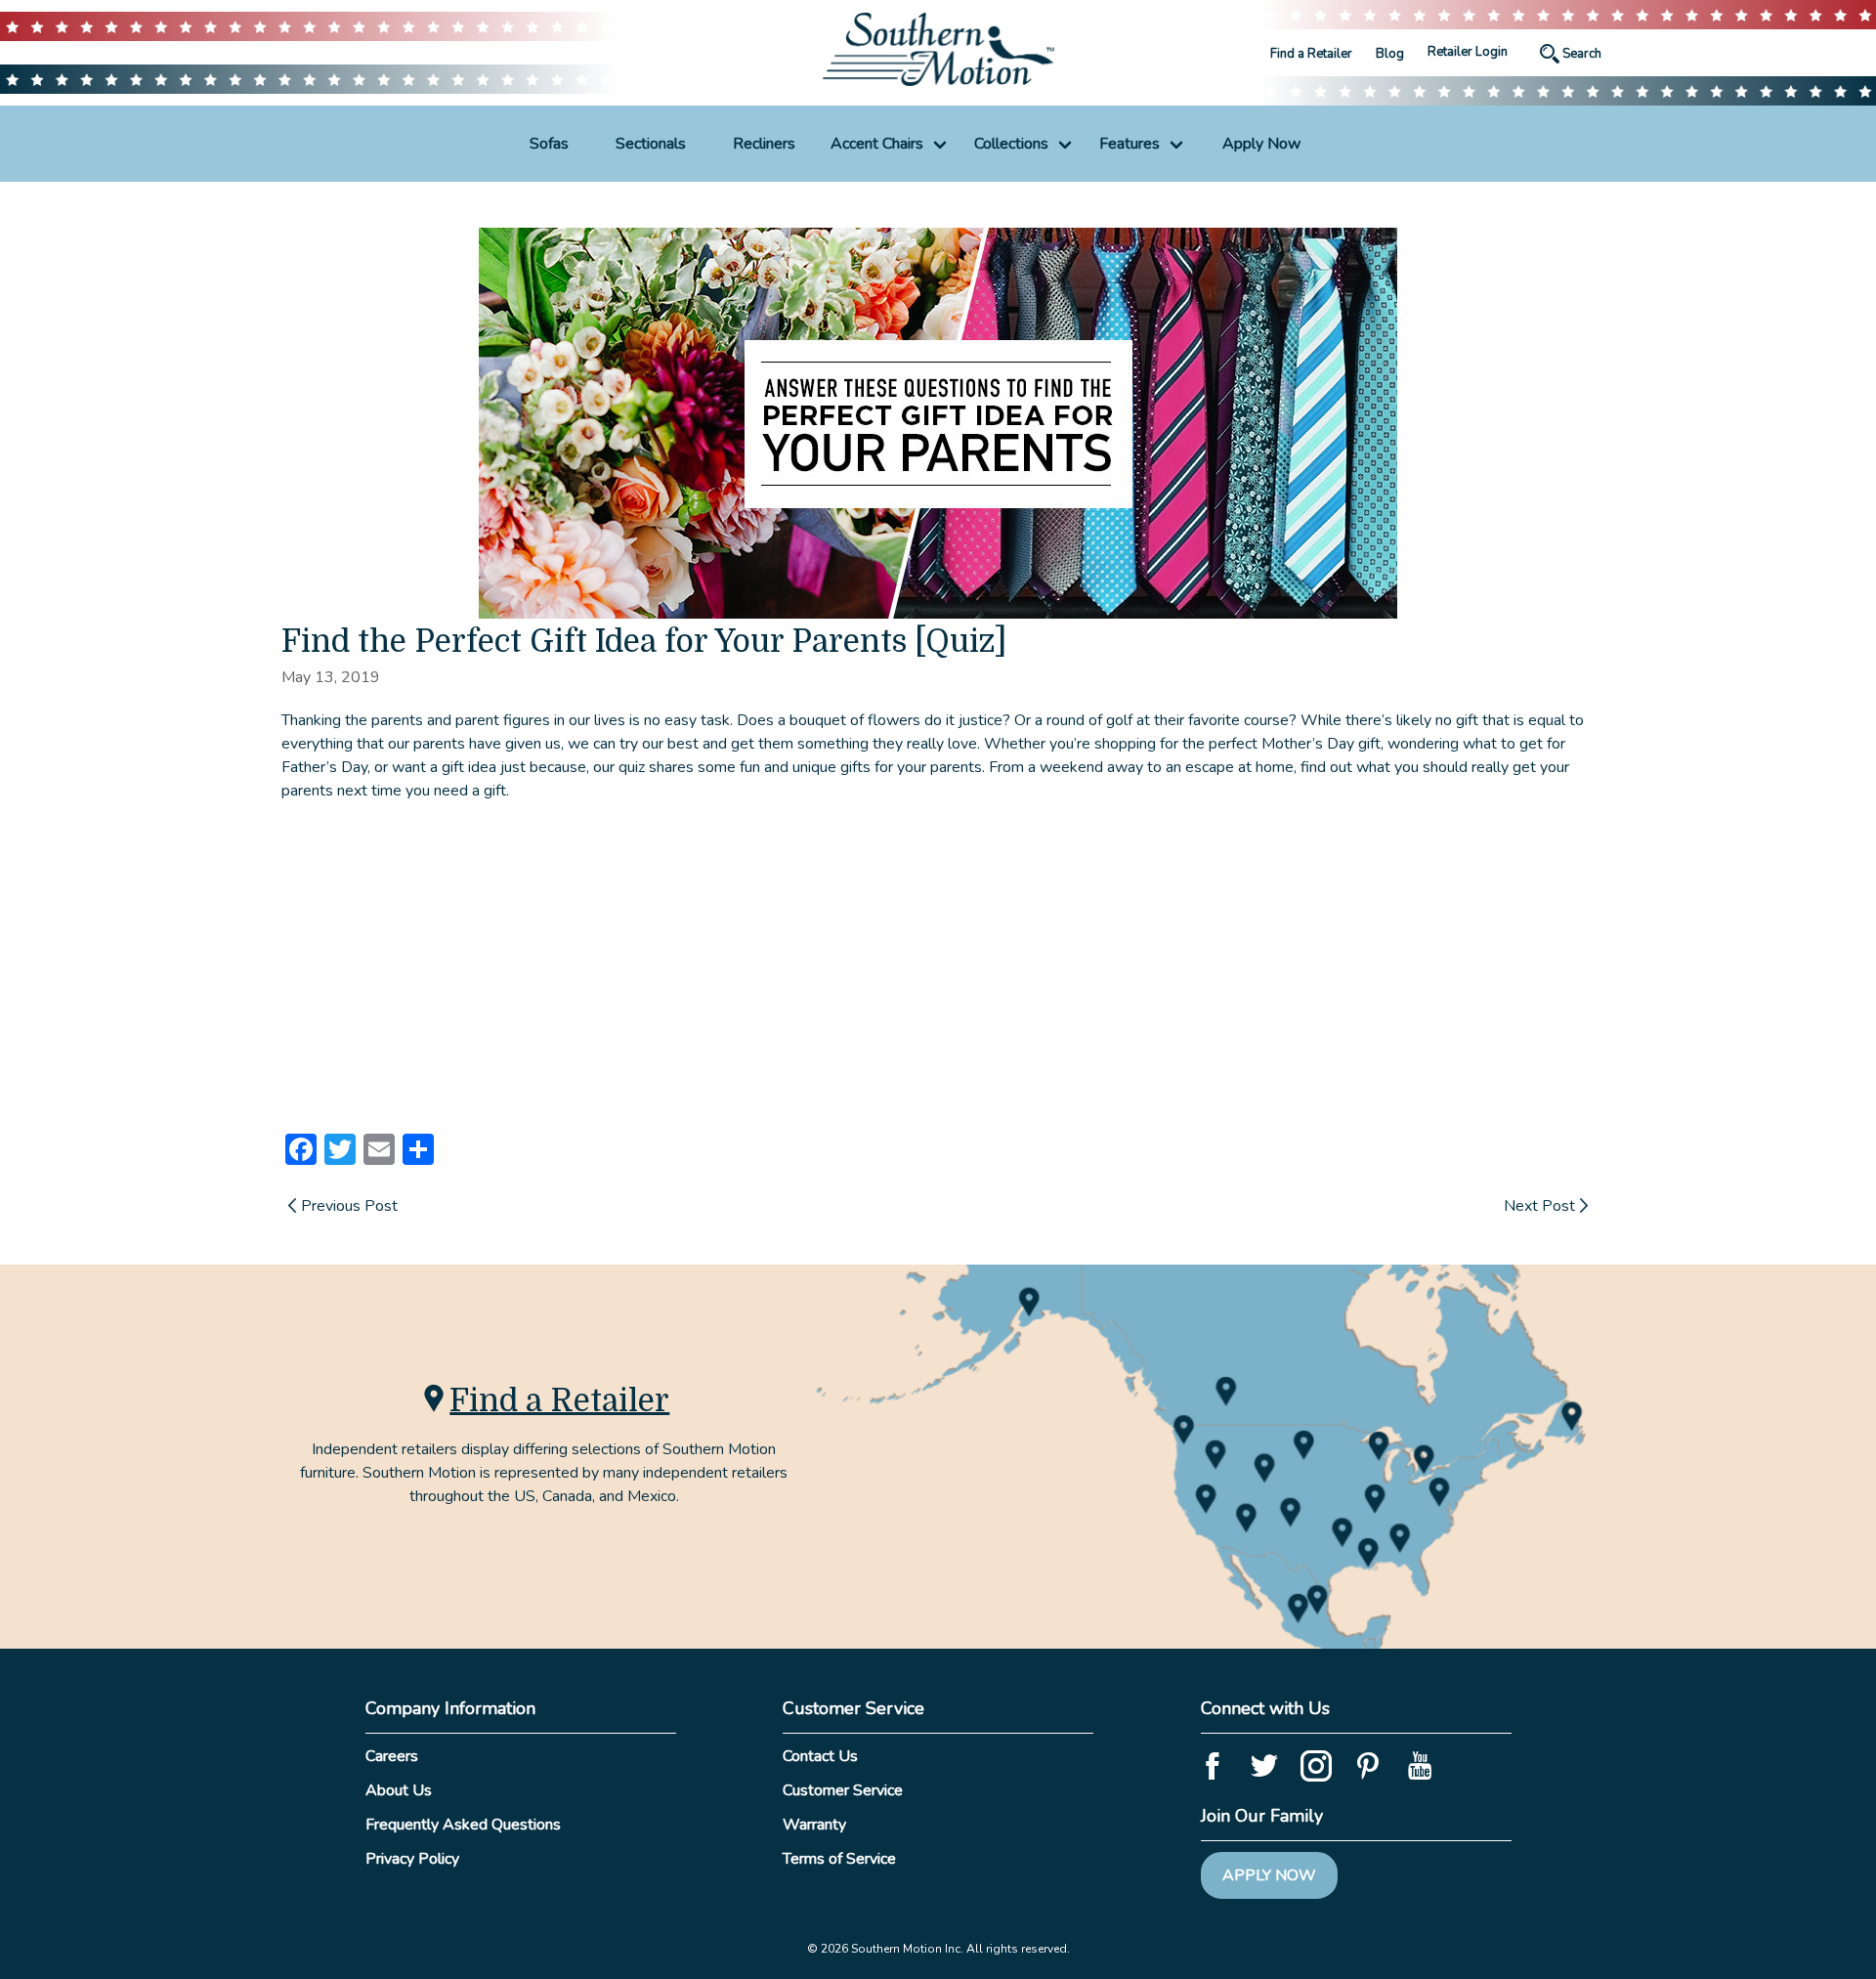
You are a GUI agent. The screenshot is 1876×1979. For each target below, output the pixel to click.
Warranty (814, 1825)
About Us (399, 1790)
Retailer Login (1468, 52)
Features (1130, 144)
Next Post (1539, 1206)
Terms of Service (839, 1859)
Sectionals (651, 144)
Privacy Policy (412, 1859)
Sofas (549, 144)
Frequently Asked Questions (463, 1825)
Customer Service (843, 1790)
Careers (392, 1756)
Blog (1390, 54)
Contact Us (820, 1756)
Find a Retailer (1311, 54)
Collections (1011, 144)
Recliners (764, 144)
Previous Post (349, 1206)
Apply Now (1261, 144)
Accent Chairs (877, 144)
